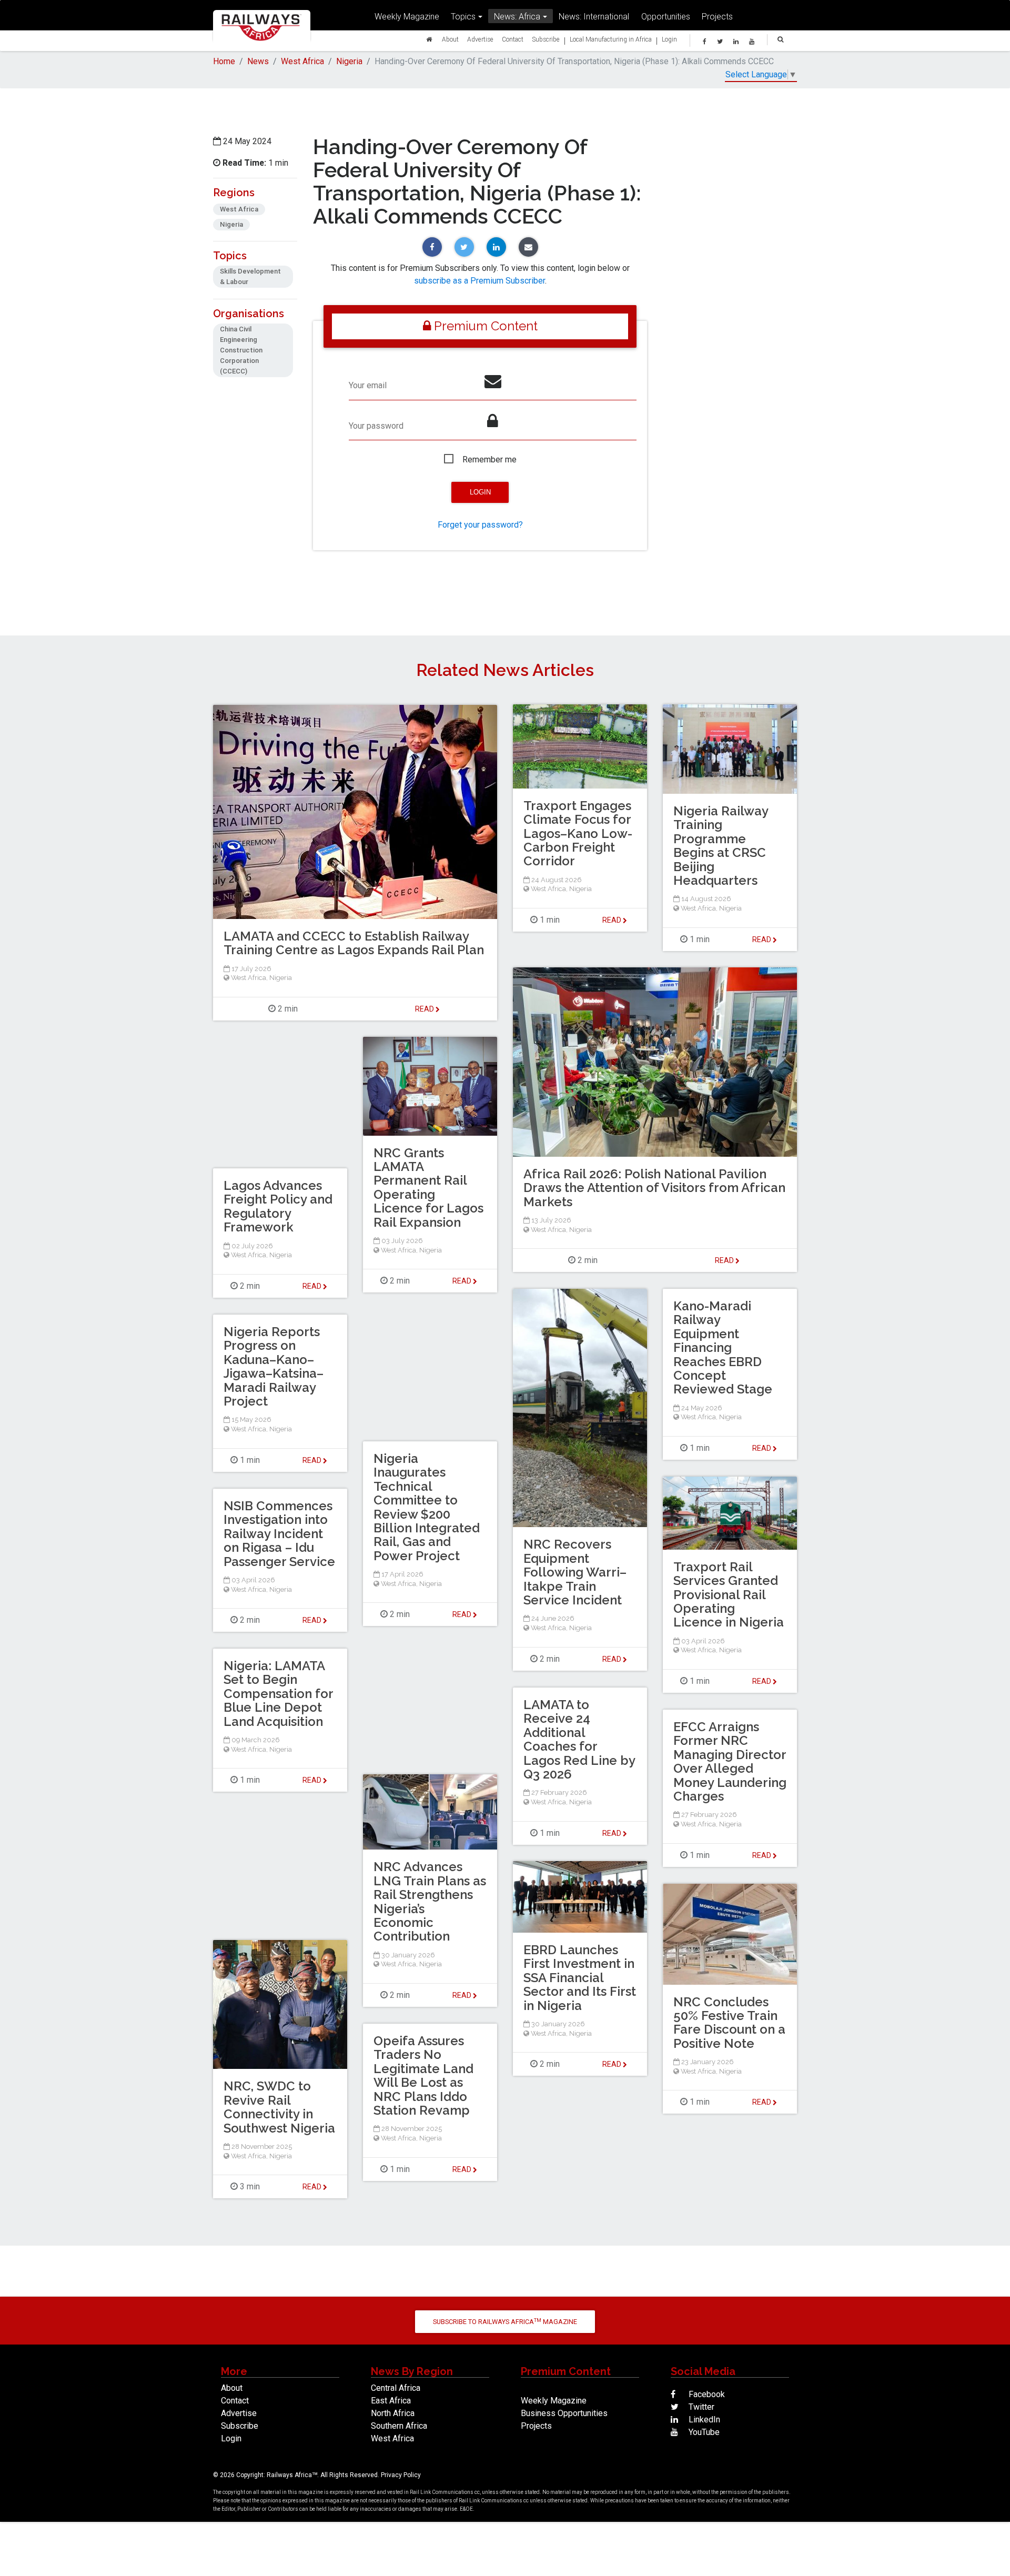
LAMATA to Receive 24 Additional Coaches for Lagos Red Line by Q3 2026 (579, 1739)
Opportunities (666, 16)
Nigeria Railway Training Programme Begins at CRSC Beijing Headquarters (721, 846)
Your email (368, 385)
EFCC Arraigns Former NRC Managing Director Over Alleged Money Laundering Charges (730, 1761)
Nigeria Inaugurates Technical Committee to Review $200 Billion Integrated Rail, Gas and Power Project (427, 1507)
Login (669, 39)
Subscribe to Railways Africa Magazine (505, 2322)
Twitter (700, 2407)
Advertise (480, 39)
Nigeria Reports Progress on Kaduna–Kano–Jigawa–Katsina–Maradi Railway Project (274, 1366)
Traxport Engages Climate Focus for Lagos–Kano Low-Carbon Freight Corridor (578, 834)
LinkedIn (703, 2420)
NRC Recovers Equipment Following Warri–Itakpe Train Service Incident (575, 1572)
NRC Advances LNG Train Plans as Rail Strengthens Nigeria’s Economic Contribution (430, 1901)
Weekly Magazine (407, 16)
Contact (513, 39)
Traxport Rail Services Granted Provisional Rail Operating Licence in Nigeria (729, 1595)
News (258, 61)
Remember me (489, 459)
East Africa (391, 2401)
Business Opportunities (564, 2413)
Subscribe (546, 39)
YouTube (703, 2432)
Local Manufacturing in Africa (611, 39)
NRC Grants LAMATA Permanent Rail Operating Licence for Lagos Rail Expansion (428, 1188)
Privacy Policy (401, 2475)
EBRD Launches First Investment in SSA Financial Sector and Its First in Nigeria (580, 1978)
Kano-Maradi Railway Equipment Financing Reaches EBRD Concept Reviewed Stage (723, 1347)
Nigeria (349, 61)
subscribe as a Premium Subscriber (479, 281)
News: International (594, 16)
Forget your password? (480, 525)
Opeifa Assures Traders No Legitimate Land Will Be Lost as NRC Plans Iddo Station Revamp (423, 2075)
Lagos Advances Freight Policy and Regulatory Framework (278, 1206)
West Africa (302, 61)
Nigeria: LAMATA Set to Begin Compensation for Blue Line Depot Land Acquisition (278, 1694)
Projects (717, 16)
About (450, 39)
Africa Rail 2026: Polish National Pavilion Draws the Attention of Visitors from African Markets (654, 1188)
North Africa (393, 2413)
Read (613, 920)
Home (224, 61)
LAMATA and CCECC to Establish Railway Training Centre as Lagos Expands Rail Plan (354, 943)
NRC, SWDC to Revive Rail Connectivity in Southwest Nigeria (279, 2107)
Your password (376, 426)
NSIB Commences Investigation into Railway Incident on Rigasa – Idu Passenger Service (279, 1534)
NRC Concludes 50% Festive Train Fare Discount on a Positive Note (729, 2023)
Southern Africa (399, 2426)
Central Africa (396, 2388)
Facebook (706, 2394)
